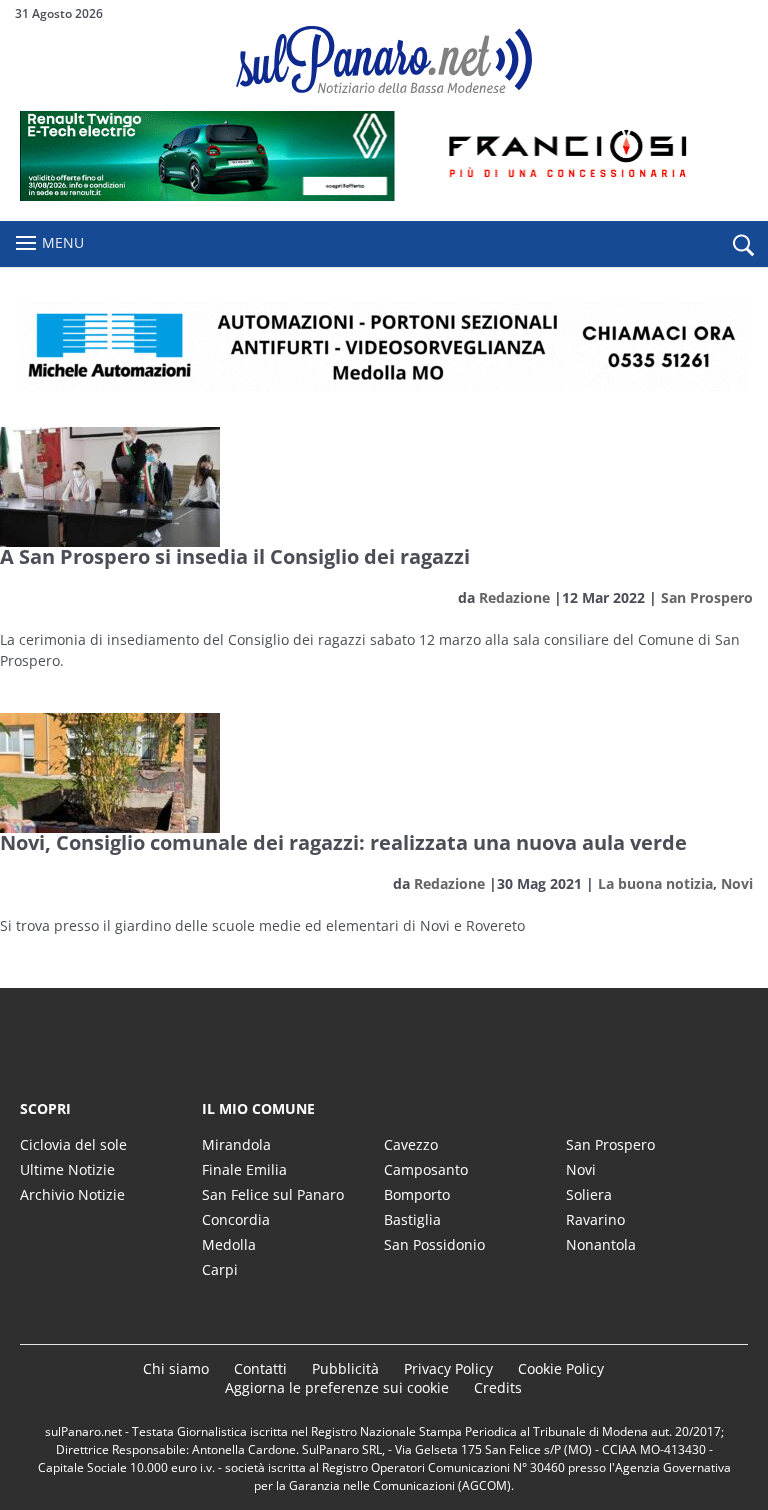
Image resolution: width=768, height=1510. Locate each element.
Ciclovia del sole (73, 1144)
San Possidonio (434, 1244)
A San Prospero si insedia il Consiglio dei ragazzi (235, 556)
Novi (737, 883)
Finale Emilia (244, 1169)
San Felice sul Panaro (273, 1194)
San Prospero (707, 597)
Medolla (229, 1244)
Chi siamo (176, 1368)
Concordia (236, 1219)
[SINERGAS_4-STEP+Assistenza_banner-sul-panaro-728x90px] (384, 195)
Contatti (260, 1368)
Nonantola (601, 1244)
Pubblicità (345, 1368)
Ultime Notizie (67, 1169)
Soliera (589, 1194)
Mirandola (236, 1144)
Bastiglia (412, 1219)
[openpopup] (743, 245)
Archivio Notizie (72, 1194)
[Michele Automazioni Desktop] (384, 347)
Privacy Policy (448, 1368)
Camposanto (426, 1169)
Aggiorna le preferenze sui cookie (337, 1387)
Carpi (220, 1269)
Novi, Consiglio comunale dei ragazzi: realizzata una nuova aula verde (343, 842)
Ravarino (595, 1219)
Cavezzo (411, 1144)
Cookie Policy (561, 1368)
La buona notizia (655, 883)
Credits (498, 1387)
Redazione (514, 597)
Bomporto (417, 1194)
